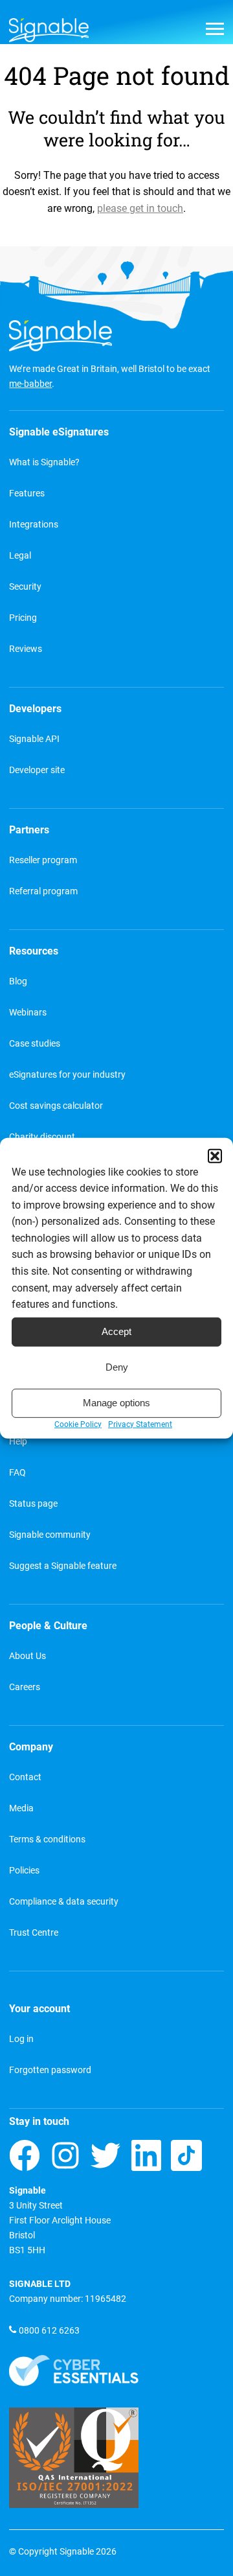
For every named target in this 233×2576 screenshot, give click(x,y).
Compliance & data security (64, 1902)
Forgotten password (50, 2070)
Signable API (34, 739)
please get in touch (140, 208)
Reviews (26, 649)
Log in (21, 2039)
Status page (33, 1504)
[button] (215, 1155)
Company (31, 1747)
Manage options (116, 1403)
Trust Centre (34, 1933)
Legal (20, 556)
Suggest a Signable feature (63, 1566)
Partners (29, 830)
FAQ (17, 1473)
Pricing (23, 618)
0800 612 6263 (49, 2331)
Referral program (43, 891)
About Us (28, 1656)
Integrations (34, 525)
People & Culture (48, 1626)
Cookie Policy (78, 1424)
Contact (25, 1777)
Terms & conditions (47, 1839)
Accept (116, 1331)
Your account (39, 2009)
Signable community (50, 1535)
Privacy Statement (140, 1424)
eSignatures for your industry (67, 1075)
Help (18, 1442)
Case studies (35, 1044)
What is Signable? (44, 462)
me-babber (30, 384)
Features (27, 493)
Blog (18, 981)
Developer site (37, 770)
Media (21, 1808)
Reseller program (43, 860)
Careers (25, 1687)
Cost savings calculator (56, 1106)
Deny (117, 1367)
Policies (24, 1871)
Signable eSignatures (59, 432)
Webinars (28, 1013)
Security (25, 587)
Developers (35, 709)
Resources (34, 951)
